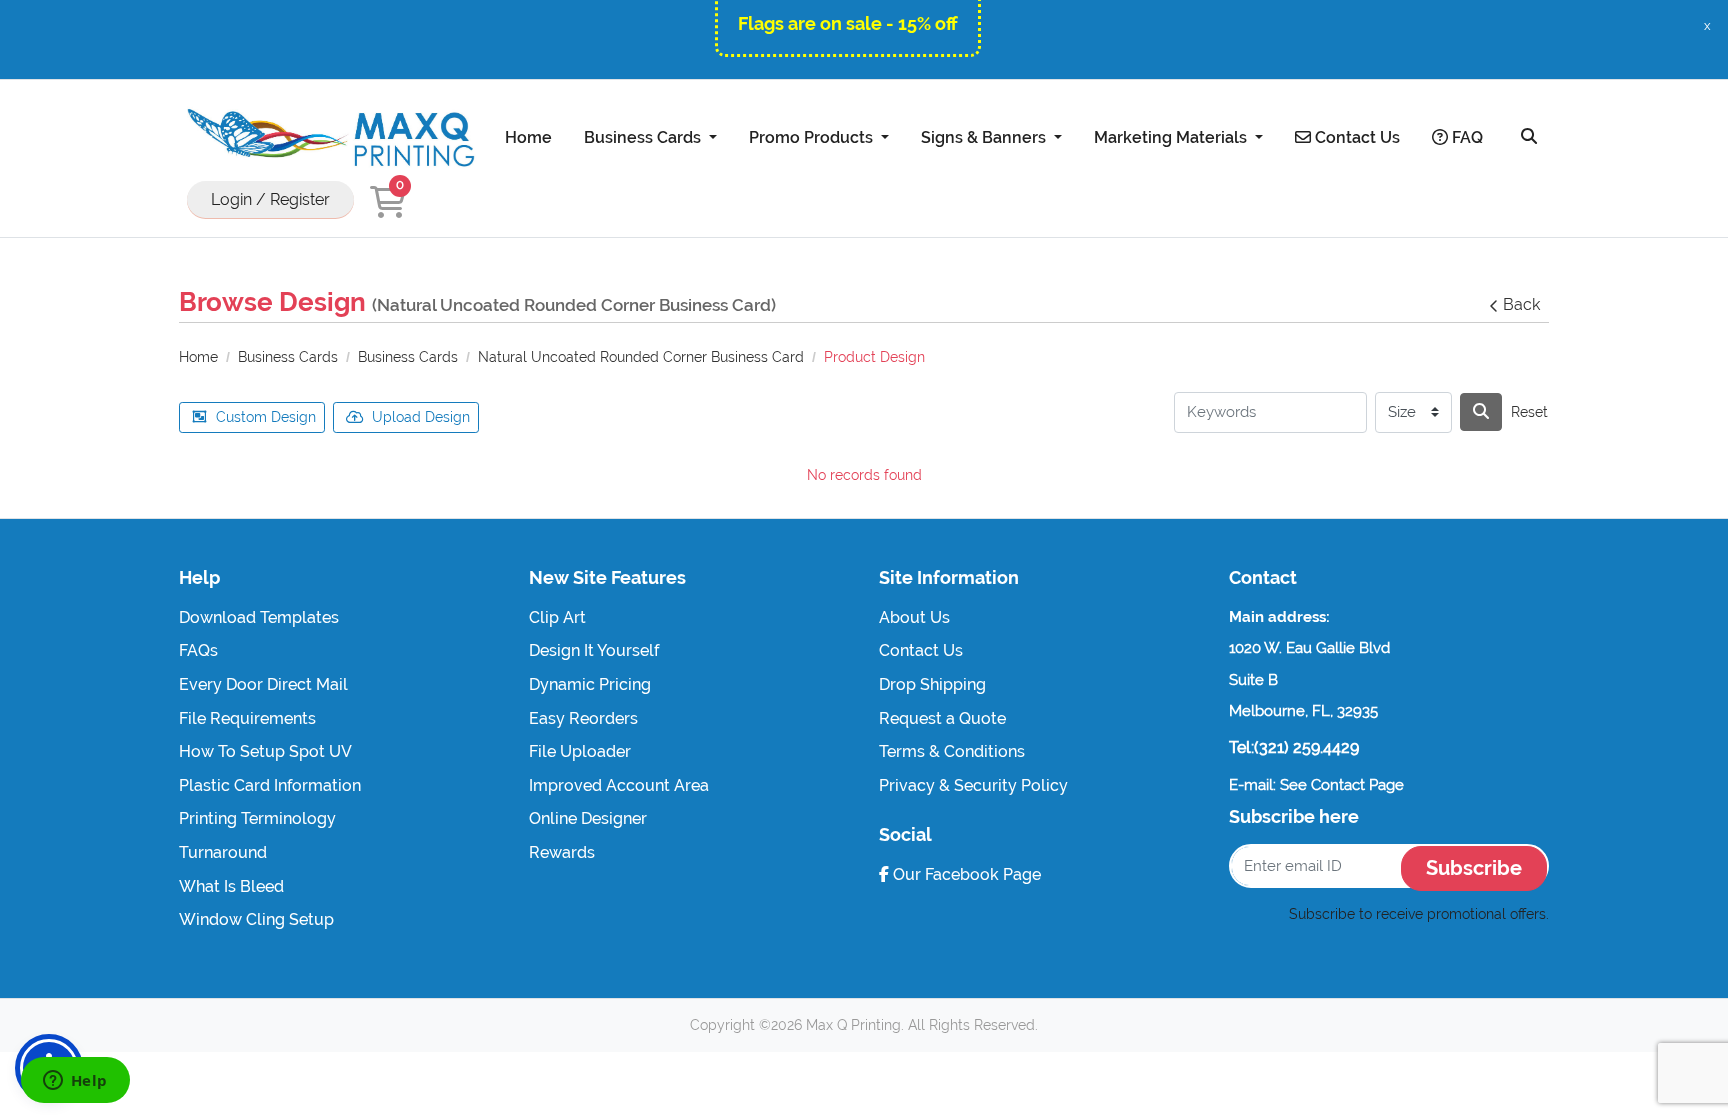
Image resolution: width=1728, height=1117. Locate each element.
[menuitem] (528, 137)
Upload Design (421, 417)
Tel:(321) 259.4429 (1294, 747)
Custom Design (266, 417)
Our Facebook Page (965, 874)
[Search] (1529, 136)
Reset (1529, 412)
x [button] (1707, 25)
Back (1521, 304)
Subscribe (1474, 868)
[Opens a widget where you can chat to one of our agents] (75, 1082)
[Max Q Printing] (329, 137)
